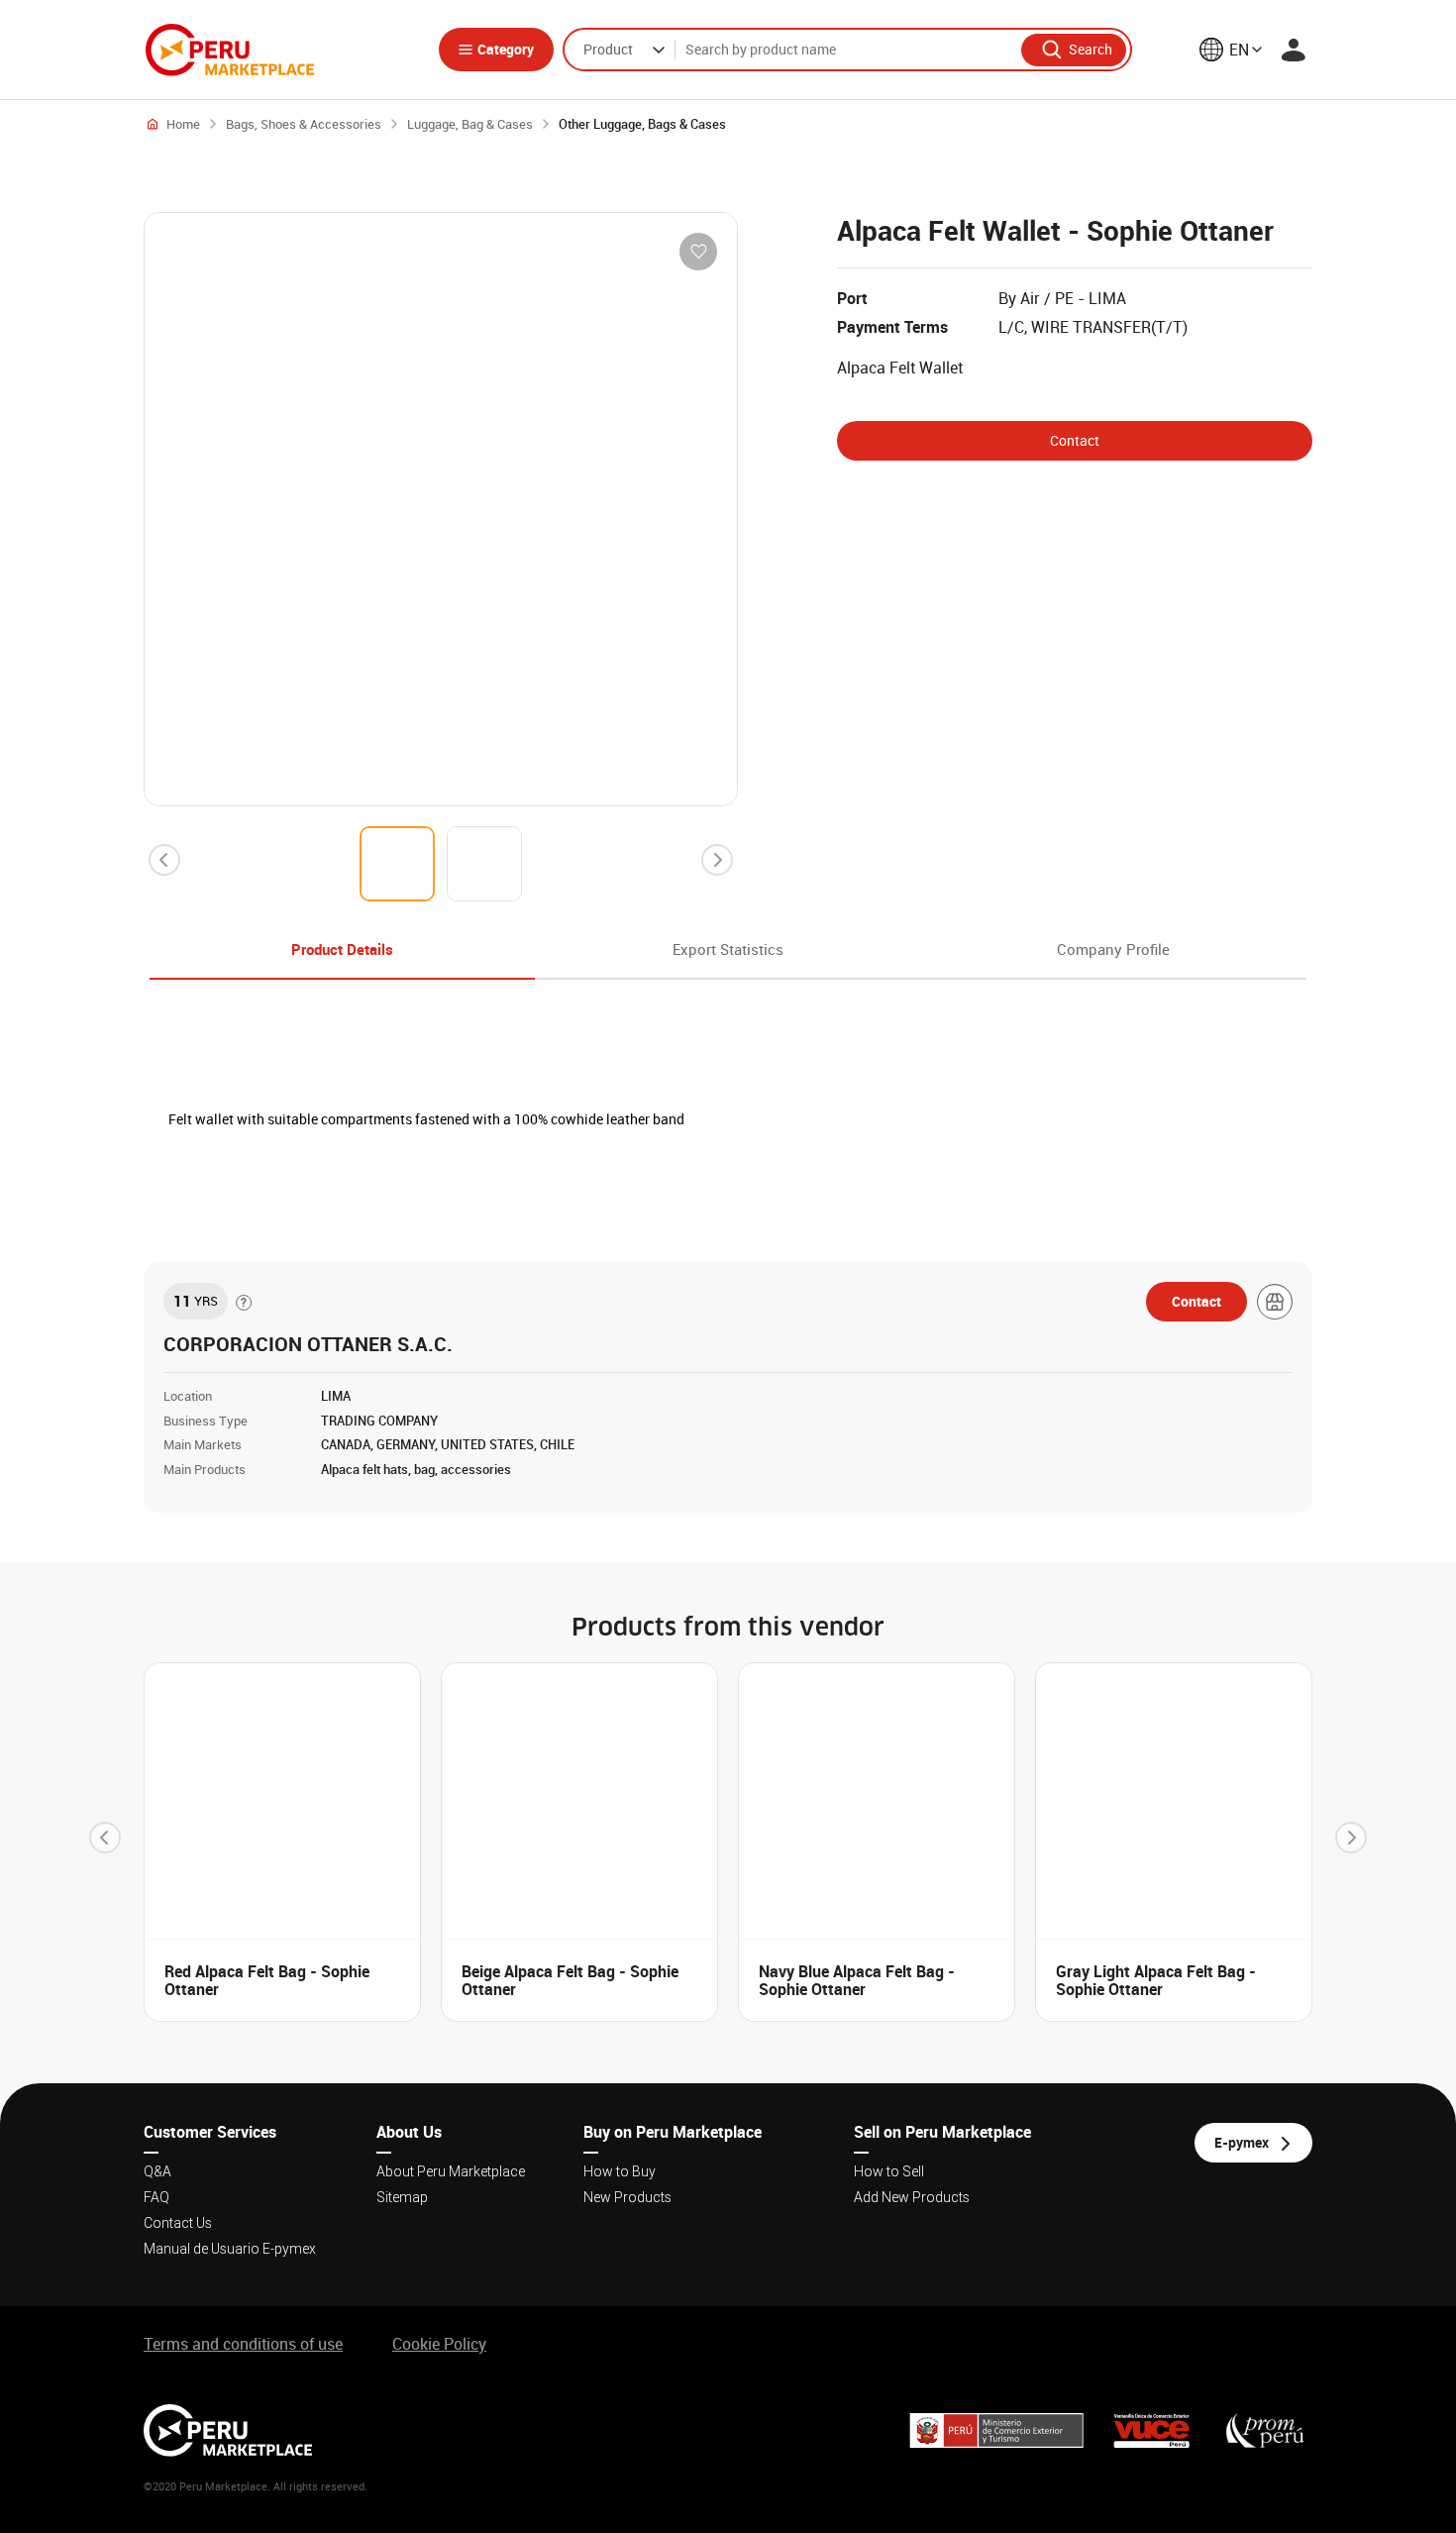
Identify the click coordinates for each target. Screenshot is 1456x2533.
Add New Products (912, 2197)
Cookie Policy (439, 2344)
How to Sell (889, 2171)
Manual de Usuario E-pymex (230, 2249)
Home (183, 124)
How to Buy (620, 2171)
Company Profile (1113, 949)
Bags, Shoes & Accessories (304, 124)
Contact (1075, 440)
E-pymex (1242, 2142)
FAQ (156, 2197)
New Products (627, 2197)
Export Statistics (728, 949)
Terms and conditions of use (243, 2344)
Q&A (157, 2171)
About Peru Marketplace (451, 2171)
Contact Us (178, 2223)
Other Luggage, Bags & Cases (642, 124)
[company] (1275, 1302)
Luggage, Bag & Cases (470, 124)
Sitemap (402, 2197)
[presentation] (164, 860)
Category (506, 49)
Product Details (342, 949)
